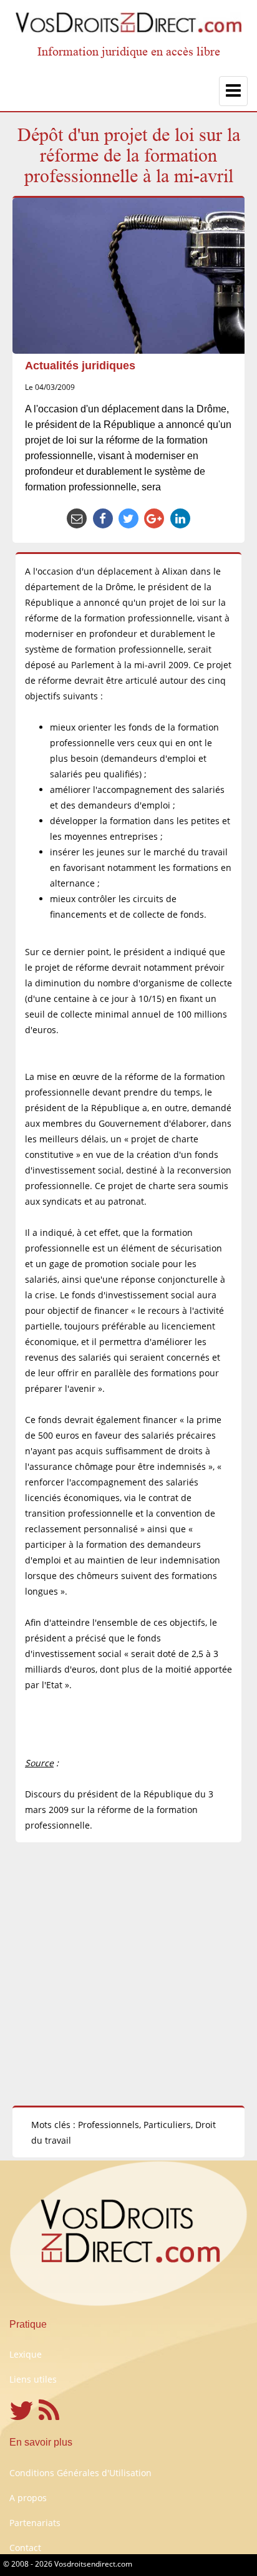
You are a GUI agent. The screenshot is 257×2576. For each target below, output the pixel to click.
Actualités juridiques (80, 366)
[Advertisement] (128, 1974)
